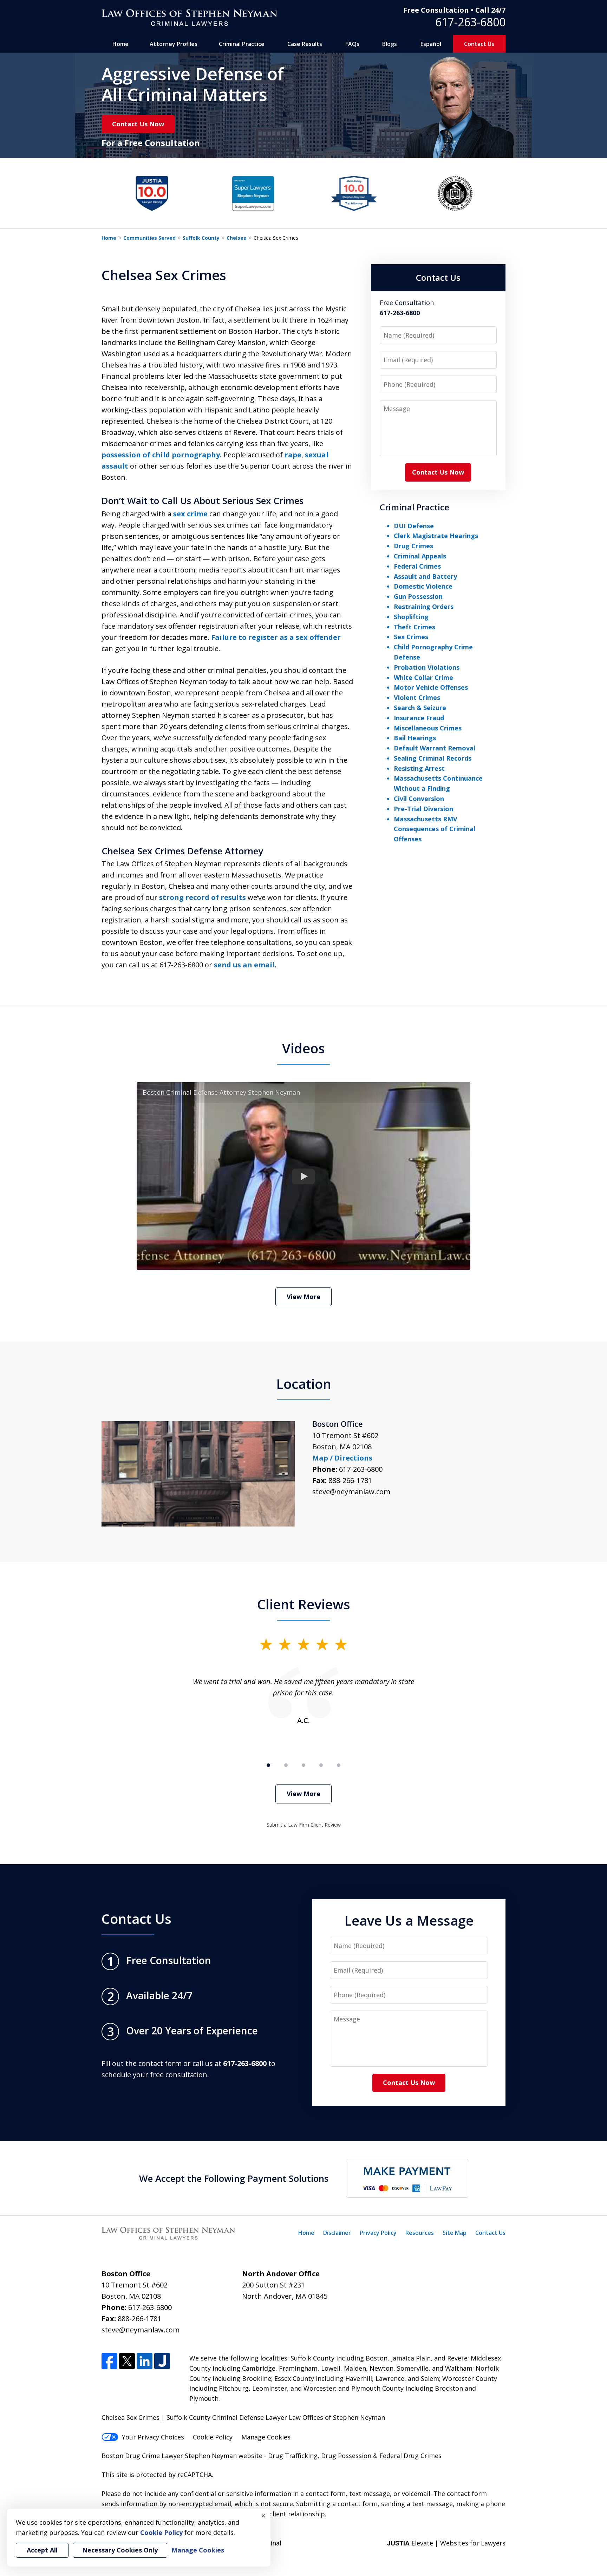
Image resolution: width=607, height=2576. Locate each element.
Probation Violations (427, 667)
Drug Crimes (413, 546)
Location (304, 1384)
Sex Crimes (411, 637)
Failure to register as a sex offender (276, 637)
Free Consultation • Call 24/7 (454, 10)
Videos (303, 1048)
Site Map (455, 2233)
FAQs (352, 44)
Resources (420, 2233)
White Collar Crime (423, 677)
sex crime (190, 514)
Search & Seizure (420, 708)
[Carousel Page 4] (321, 1765)
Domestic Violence (423, 586)
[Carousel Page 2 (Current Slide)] (286, 1765)
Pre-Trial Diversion (423, 809)
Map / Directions (342, 1458)
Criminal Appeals (420, 556)
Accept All (42, 2550)
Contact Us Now (138, 124)
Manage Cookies (266, 2437)
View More (303, 1297)
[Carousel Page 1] (268, 1765)
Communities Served (149, 238)
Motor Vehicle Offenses (431, 687)
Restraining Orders (424, 607)
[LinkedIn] (145, 2361)
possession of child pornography (161, 455)
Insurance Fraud (419, 718)
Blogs (390, 44)
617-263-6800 (470, 22)
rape (293, 455)
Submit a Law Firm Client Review (304, 1825)
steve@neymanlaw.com (351, 1492)
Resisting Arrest (419, 768)
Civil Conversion (419, 799)
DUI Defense (414, 526)
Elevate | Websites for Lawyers (446, 2543)
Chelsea (237, 238)
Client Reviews (304, 1604)
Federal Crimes (417, 566)
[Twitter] (127, 2361)
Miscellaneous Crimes (428, 728)
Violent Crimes (417, 697)
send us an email (244, 965)
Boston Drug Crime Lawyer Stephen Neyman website (183, 2456)
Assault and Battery (425, 576)
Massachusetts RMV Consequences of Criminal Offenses (435, 829)
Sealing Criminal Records (433, 758)
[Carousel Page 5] (339, 1765)
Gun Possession (418, 596)
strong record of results (203, 897)
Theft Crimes (415, 627)
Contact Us (479, 44)
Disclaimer (337, 2233)
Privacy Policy (378, 2233)
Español (431, 44)
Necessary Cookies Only (120, 2550)
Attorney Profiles (174, 44)
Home (120, 44)
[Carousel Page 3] (303, 1765)
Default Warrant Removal (435, 748)
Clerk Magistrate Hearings (436, 536)
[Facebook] (109, 2361)
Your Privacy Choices (153, 2437)
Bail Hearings (415, 738)
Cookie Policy (213, 2437)
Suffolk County (201, 238)
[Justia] (162, 2361)
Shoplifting (411, 617)
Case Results (305, 44)
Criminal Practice (242, 44)
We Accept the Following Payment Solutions (234, 2178)
